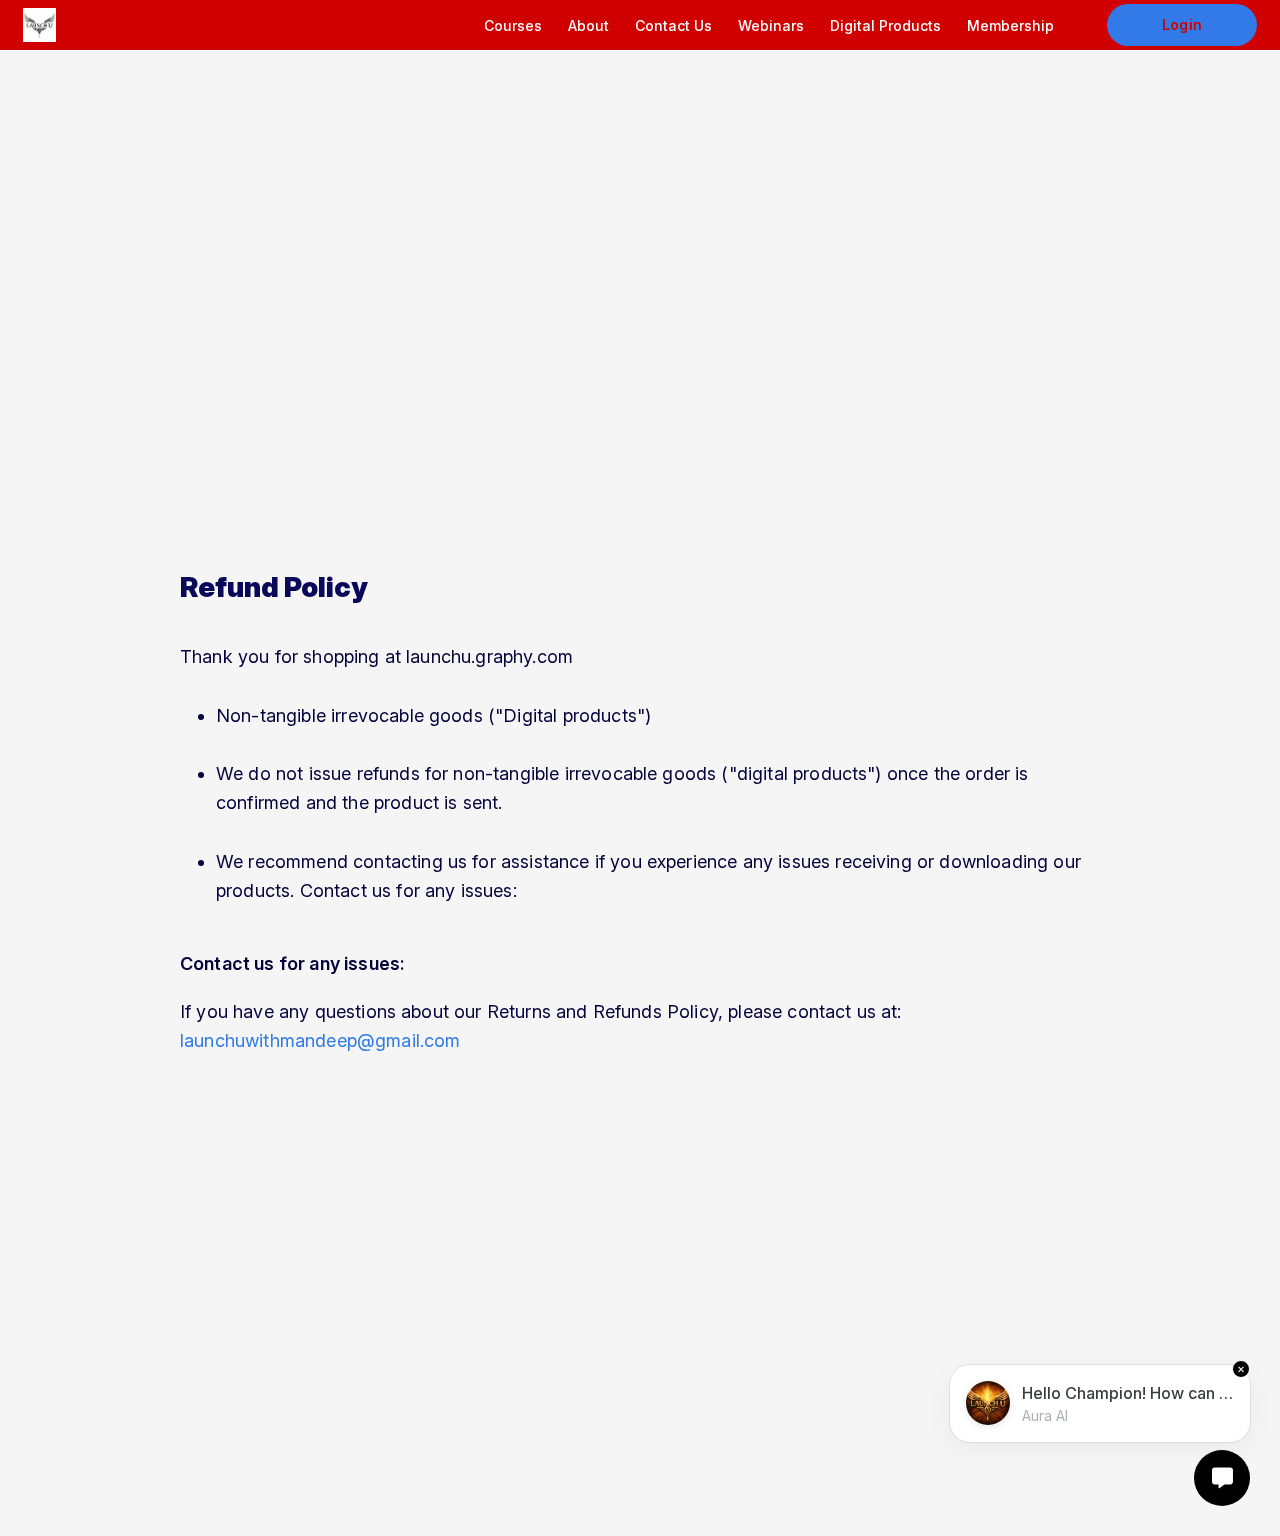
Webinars (771, 25)
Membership (1010, 25)
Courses (513, 25)
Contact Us (673, 25)
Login (1181, 24)
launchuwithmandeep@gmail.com (320, 1040)
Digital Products (885, 25)
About (588, 25)
